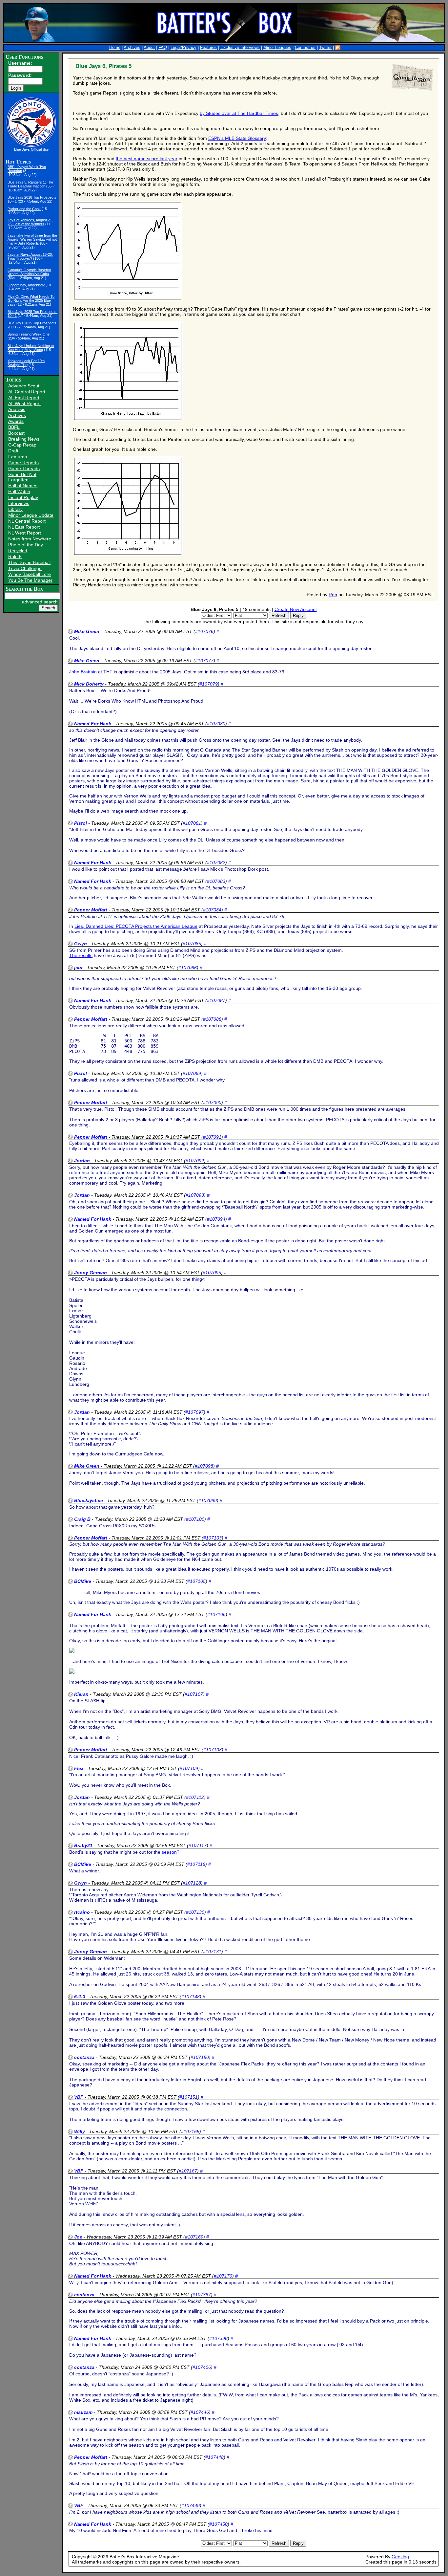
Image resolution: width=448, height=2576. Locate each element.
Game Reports (23, 463)
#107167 (188, 2171)
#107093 (195, 1195)
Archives (132, 48)
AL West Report (24, 404)
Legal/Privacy (183, 48)
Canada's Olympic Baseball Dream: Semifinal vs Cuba (29, 272)
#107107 (194, 1694)
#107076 (204, 631)
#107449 (191, 2505)
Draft (13, 451)
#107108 (213, 1750)
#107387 (202, 2295)
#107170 (223, 2276)
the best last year (147, 159)
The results (81, 955)
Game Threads (24, 469)
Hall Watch (19, 491)
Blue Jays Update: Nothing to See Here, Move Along (31, 348)
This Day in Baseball (29, 562)
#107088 (212, 1019)
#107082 (216, 862)
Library (15, 509)
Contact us (305, 48)
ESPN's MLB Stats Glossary (237, 138)
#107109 (189, 1768)
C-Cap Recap (22, 445)
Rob (333, 595)
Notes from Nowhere (30, 539)
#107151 (189, 2097)
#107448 (214, 2457)
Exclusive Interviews (240, 48)
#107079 (209, 684)
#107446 (200, 2412)
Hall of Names (23, 486)
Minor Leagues (277, 48)
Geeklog (400, 2557)
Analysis (17, 409)
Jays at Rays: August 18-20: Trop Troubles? (30, 256)
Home (115, 48)
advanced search (40, 602)
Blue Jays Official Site (31, 149)
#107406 (202, 2367)
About (149, 48)
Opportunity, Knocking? (26, 285)
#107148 (191, 1997)
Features (208, 48)
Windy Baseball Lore (30, 574)
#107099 (208, 1500)
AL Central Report (27, 392)
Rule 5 (15, 557)
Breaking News (24, 439)
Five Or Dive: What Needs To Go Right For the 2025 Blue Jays (31, 300)
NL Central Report (27, 521)
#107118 (196, 1864)
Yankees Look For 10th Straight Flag (26, 363)
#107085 (192, 944)
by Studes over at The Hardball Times (239, 113)
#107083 (216, 881)
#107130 (195, 1912)
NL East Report (24, 527)
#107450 (218, 2524)
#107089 (192, 1073)
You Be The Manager (30, 580)
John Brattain (83, 672)
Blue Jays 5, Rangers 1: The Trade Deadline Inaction (30, 184)
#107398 (218, 2338)
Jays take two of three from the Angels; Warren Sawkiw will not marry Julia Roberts (32, 239)
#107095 (212, 1273)
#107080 (216, 724)
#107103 (213, 1538)
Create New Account (296, 609)
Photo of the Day (26, 545)
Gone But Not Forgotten (22, 477)
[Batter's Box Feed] (338, 48)
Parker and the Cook (24, 209)
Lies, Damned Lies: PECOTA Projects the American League (136, 926)
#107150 (200, 2057)
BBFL (14, 427)
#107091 (212, 1137)
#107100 (195, 1519)
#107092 (195, 1161)
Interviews (19, 503)
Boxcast (16, 433)
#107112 (195, 1797)
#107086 (188, 968)
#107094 (216, 1219)
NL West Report (25, 533)
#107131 (212, 1952)
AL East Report (24, 398)
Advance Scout (24, 386)
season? (171, 1852)
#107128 (192, 1883)
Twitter (325, 48)
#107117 (198, 1845)
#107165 (190, 2131)
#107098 (204, 1466)
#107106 (216, 1614)
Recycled (18, 551)
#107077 (204, 661)
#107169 (194, 2237)
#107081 (192, 823)
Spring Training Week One (29, 334)
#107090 (212, 1102)
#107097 (194, 1412)
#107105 (196, 1581)
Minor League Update (31, 515)
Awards (16, 421)
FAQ (163, 48)
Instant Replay (23, 497)
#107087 (216, 1000)
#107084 (212, 910)
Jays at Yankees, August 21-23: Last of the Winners (30, 222)
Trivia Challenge (25, 568)
